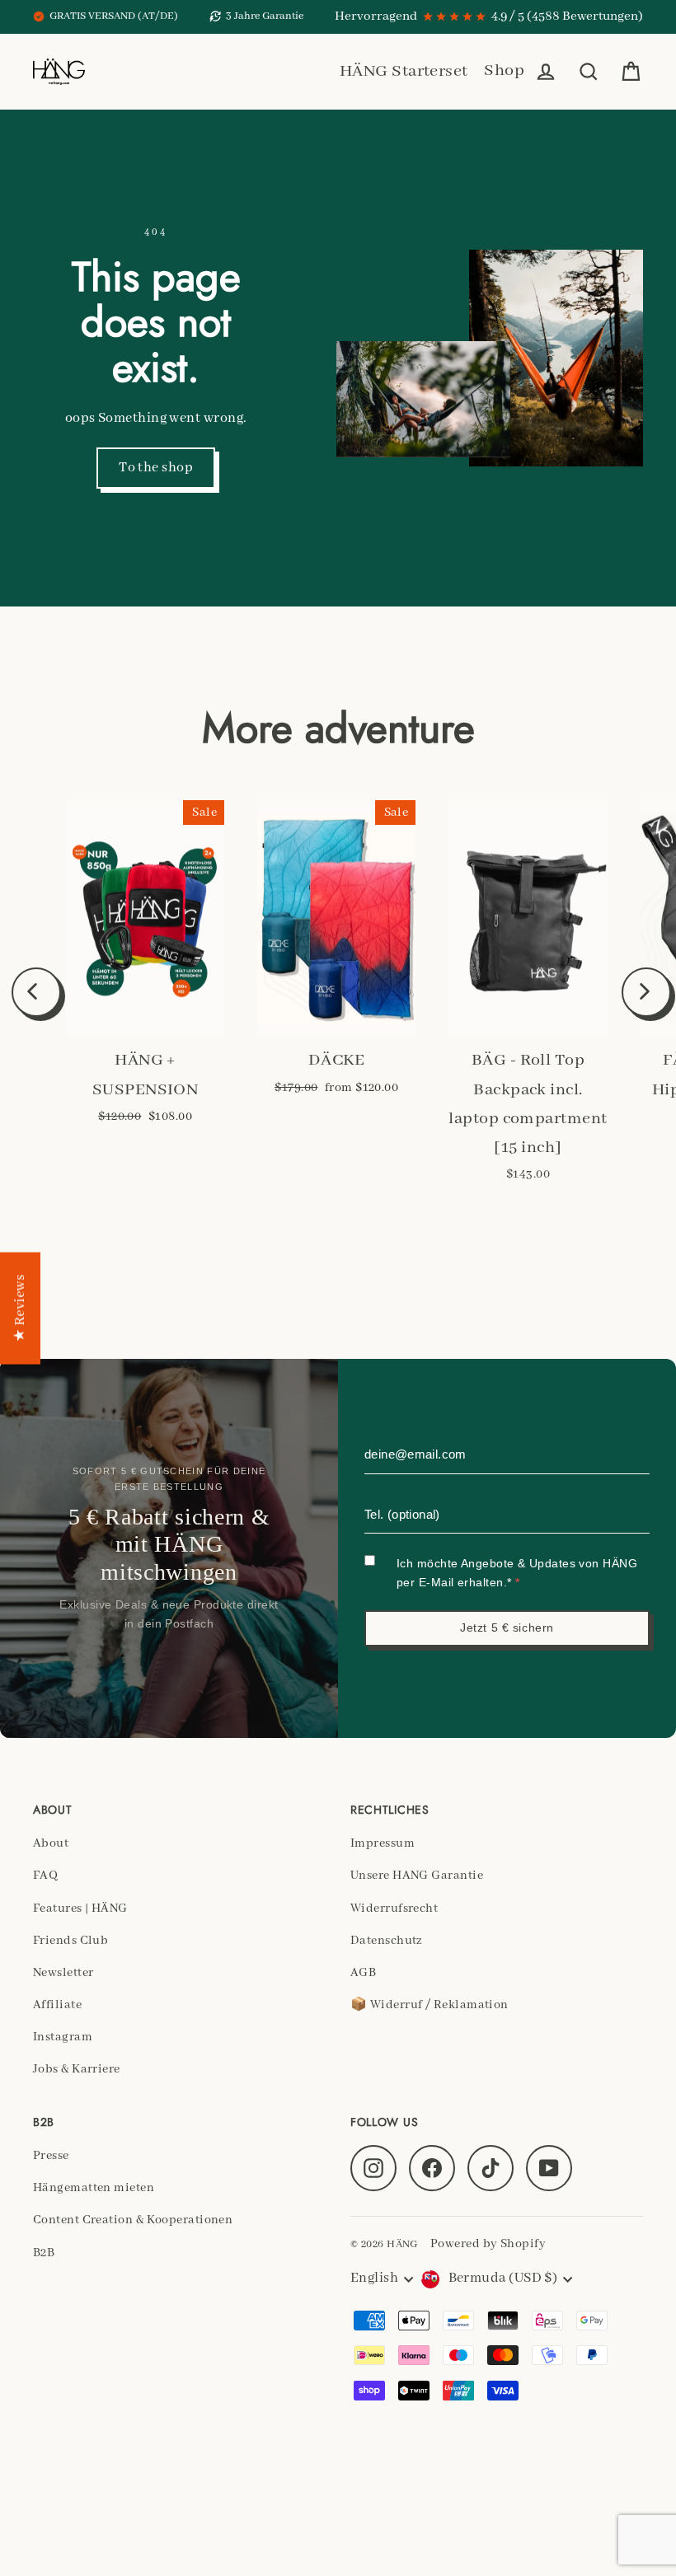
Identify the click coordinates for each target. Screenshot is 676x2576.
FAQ (45, 1876)
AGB (363, 1973)
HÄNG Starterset (404, 71)
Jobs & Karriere (77, 2069)
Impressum (383, 1843)
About (51, 1843)
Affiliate (57, 2005)
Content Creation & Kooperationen (133, 2220)
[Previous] (36, 992)
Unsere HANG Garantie (417, 1876)
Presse (51, 2156)
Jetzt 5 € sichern (507, 1628)
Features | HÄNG (80, 1909)
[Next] (646, 992)
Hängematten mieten (94, 2188)
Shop (504, 70)
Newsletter (63, 1973)
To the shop (156, 468)
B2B (44, 2253)
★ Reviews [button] (20, 1309)
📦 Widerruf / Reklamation (430, 2005)
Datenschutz (387, 1941)
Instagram (63, 2037)
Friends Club (70, 1941)
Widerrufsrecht (394, 1909)
